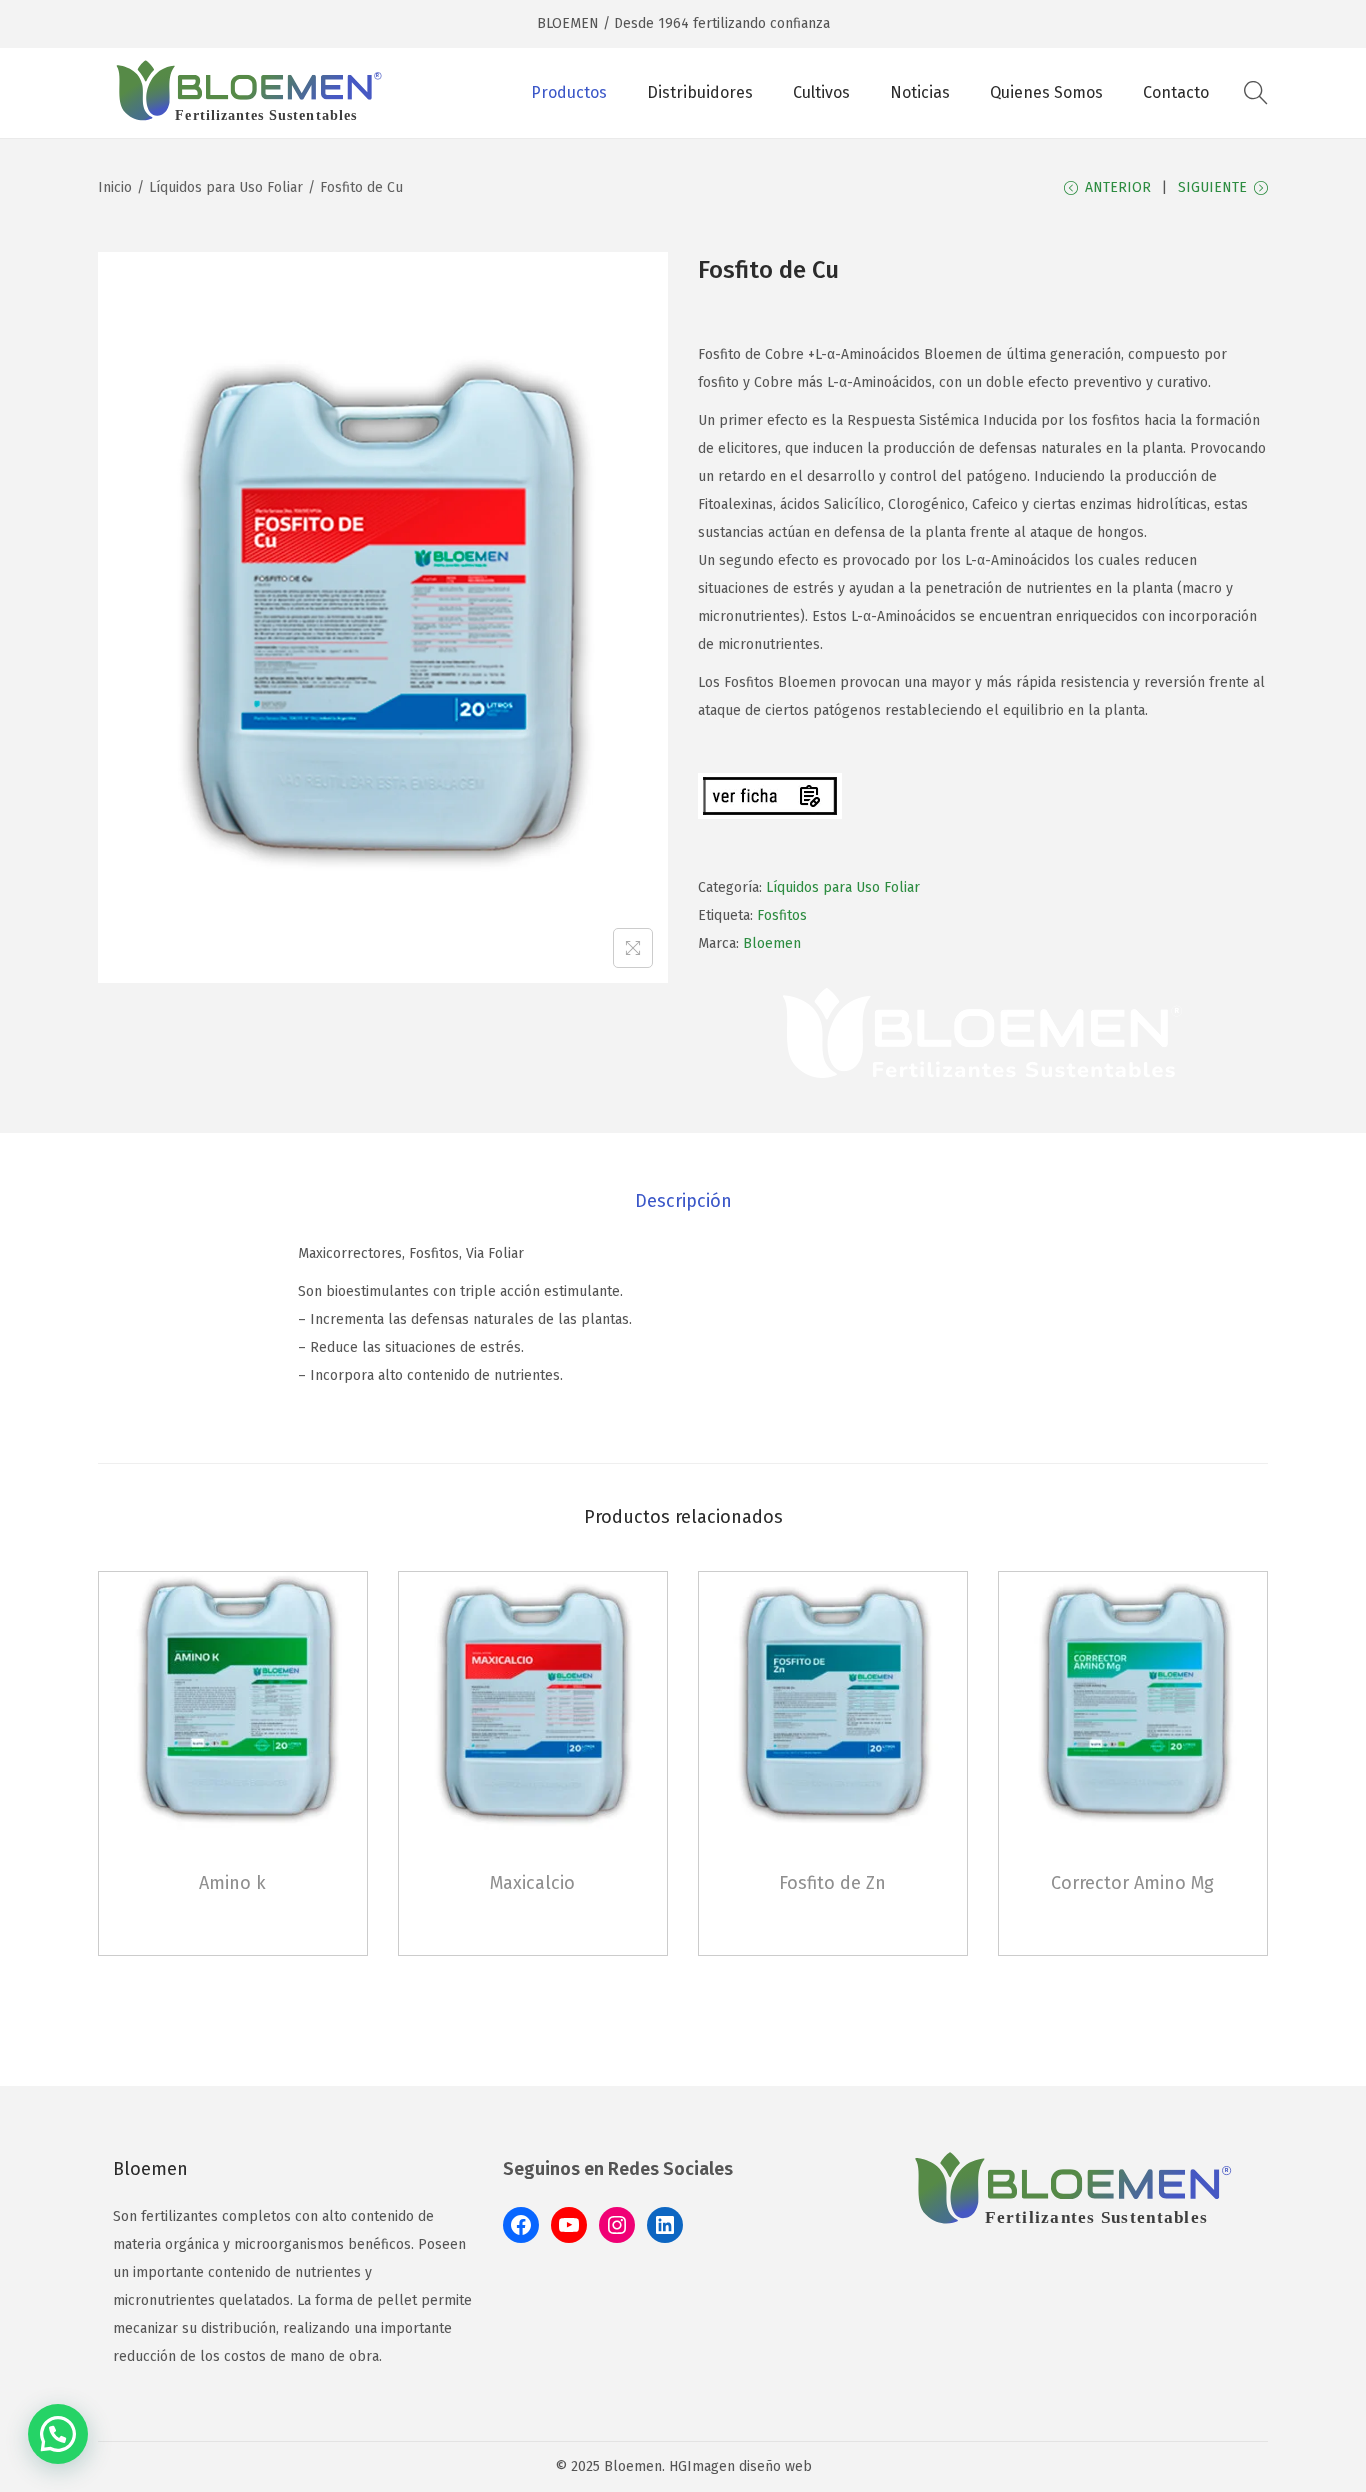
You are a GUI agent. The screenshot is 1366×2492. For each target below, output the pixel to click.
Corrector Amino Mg (1132, 1883)
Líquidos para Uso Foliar (226, 187)
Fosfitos (782, 915)
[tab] (683, 1201)
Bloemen (772, 943)
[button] (58, 2434)
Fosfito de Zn (832, 1883)
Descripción (683, 1201)
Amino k (232, 1883)
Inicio (115, 187)
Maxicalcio (532, 1883)
